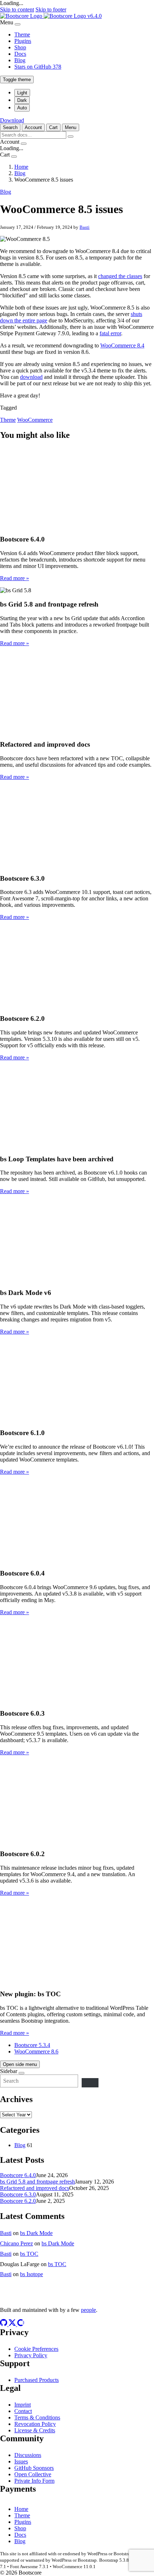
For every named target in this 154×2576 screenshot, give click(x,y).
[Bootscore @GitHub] (4, 2324)
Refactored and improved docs (35, 2188)
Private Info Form (34, 2481)
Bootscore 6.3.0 (18, 2194)
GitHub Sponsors (34, 2468)
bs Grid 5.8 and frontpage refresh (37, 2182)
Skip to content (17, 9)
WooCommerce (35, 420)
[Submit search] (71, 137)
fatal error (110, 333)
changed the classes (120, 276)
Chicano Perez (16, 2243)
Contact (23, 2411)
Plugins (23, 41)
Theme (22, 34)
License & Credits (35, 2430)
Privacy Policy (31, 2355)
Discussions (28, 2455)
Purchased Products (37, 2380)
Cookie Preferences (36, 2349)
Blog (20, 60)
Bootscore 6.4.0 (18, 2175)
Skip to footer (51, 9)
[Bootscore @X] (13, 2324)
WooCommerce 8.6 (36, 2051)
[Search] (90, 2083)
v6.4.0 (95, 16)
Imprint (23, 2405)
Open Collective (33, 2474)
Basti (85, 227)
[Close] (18, 24)
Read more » (15, 578)
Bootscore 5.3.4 (32, 2045)
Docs (20, 54)
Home (21, 2509)
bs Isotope (32, 2274)
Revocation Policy (35, 2424)
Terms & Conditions (37, 2417)
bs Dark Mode (36, 2233)
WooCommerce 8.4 (122, 345)
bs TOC (29, 2254)
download (31, 377)
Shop (20, 47)
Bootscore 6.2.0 (18, 2201)
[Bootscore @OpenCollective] (21, 2324)
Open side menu (20, 2064)
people (88, 2310)
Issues (21, 2461)
